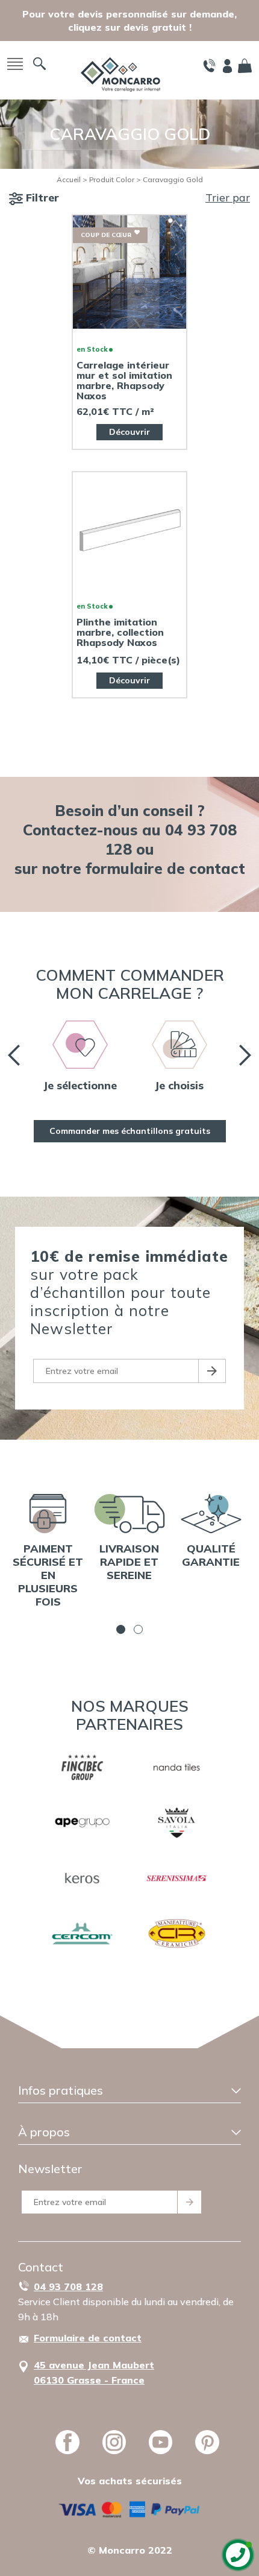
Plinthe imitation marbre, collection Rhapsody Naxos (120, 632)
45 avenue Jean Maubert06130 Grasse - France (94, 2372)
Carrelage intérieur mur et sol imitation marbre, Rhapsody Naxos (124, 381)
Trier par (228, 198)
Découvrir (129, 432)
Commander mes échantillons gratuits (130, 1131)
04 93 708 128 (68, 2286)
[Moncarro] (120, 73)
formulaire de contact (165, 868)
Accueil (69, 179)
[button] (121, 1629)
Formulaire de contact (88, 2338)
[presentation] (14, 1055)
